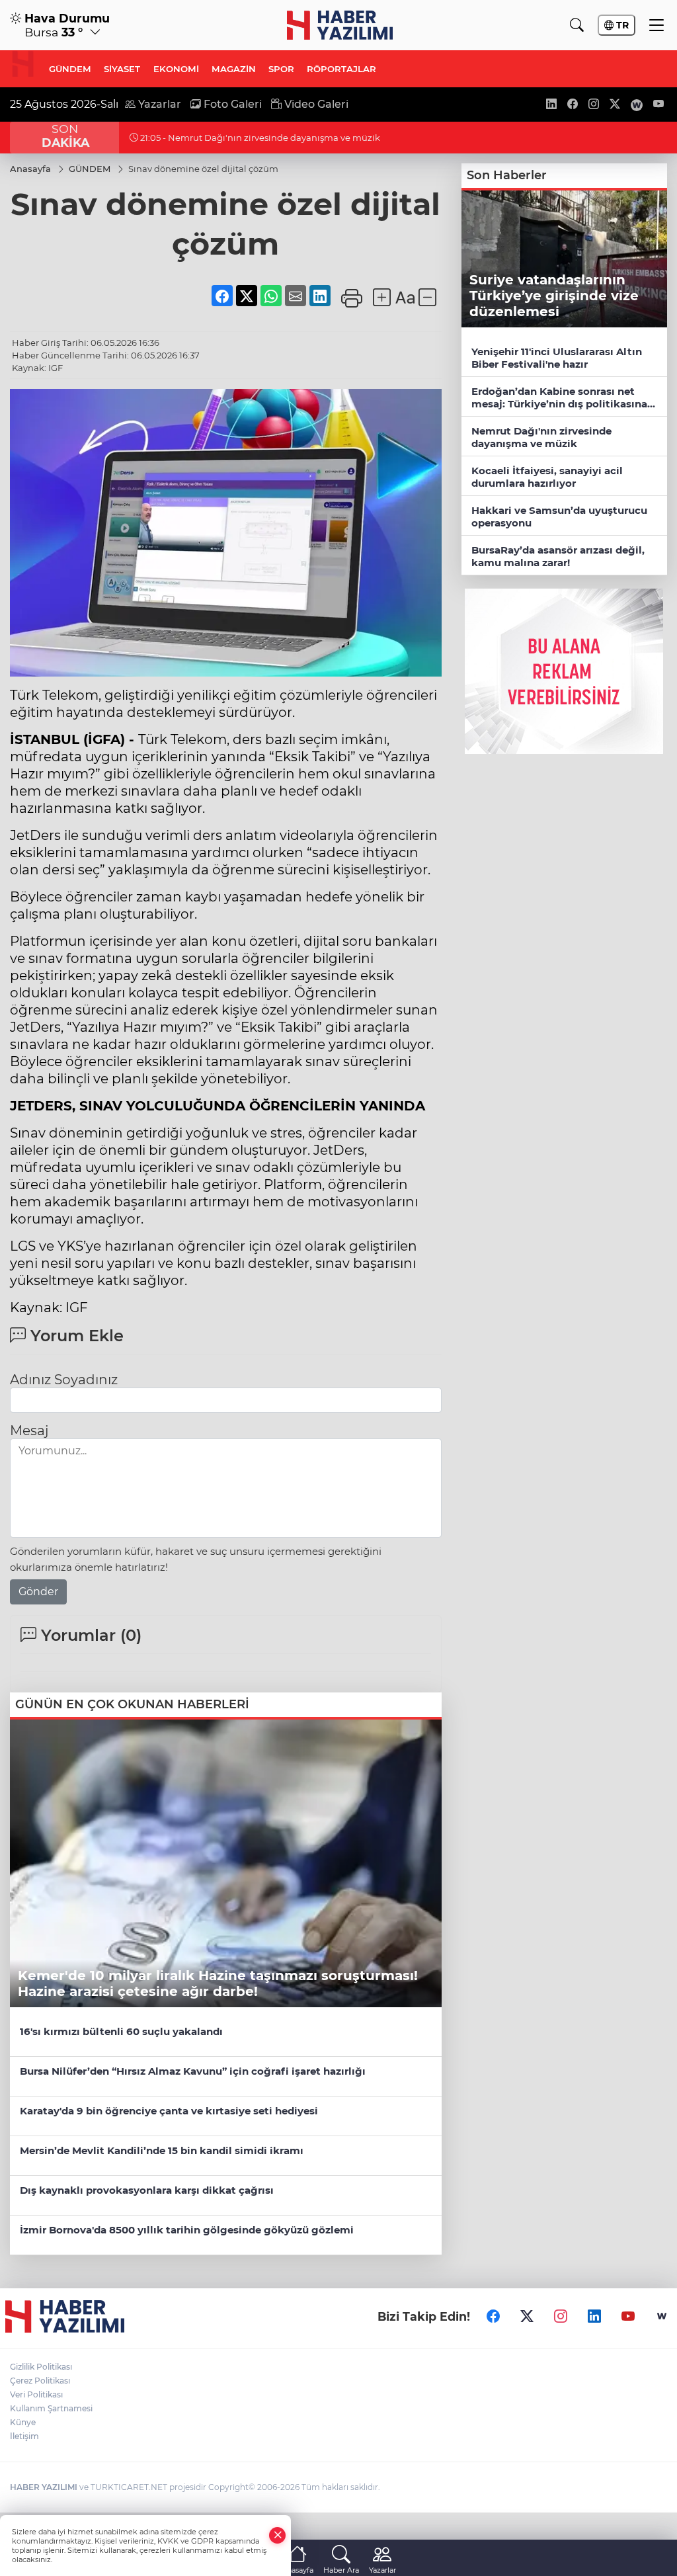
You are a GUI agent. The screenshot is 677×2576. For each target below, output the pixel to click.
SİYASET (122, 69)
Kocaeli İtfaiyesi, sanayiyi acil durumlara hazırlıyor (547, 477)
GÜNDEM (70, 69)
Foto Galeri (231, 104)
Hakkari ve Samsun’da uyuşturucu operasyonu (559, 517)
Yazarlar (158, 104)
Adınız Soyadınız (64, 1380)
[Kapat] (278, 2535)
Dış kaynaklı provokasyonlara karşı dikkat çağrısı (147, 2190)
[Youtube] (628, 2316)
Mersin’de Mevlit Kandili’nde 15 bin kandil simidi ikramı (162, 2150)
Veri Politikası (36, 2394)
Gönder (38, 1592)
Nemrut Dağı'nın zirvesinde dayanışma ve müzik (541, 437)
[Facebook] (493, 2316)
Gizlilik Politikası (41, 2367)
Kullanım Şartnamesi (51, 2408)
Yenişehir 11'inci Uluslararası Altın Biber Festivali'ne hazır (557, 358)
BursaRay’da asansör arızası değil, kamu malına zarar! (558, 556)
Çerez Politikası (40, 2381)
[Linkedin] (594, 2316)
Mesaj (29, 1431)
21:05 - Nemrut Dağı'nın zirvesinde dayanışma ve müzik (259, 138)
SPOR (281, 69)
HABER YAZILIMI (44, 2487)
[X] (527, 2316)
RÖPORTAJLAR (341, 69)
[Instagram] (561, 2316)
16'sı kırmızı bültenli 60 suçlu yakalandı (121, 2031)
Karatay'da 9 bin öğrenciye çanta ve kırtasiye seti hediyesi (169, 2111)
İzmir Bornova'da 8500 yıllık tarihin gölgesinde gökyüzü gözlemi (187, 2230)
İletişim (24, 2436)
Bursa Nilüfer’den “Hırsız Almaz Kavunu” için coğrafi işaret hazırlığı (193, 2071)
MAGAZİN (234, 69)
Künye (23, 2422)
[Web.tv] (662, 2316)
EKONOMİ (176, 69)
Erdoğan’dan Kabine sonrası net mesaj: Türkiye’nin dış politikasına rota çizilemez (559, 398)
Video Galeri (315, 104)
